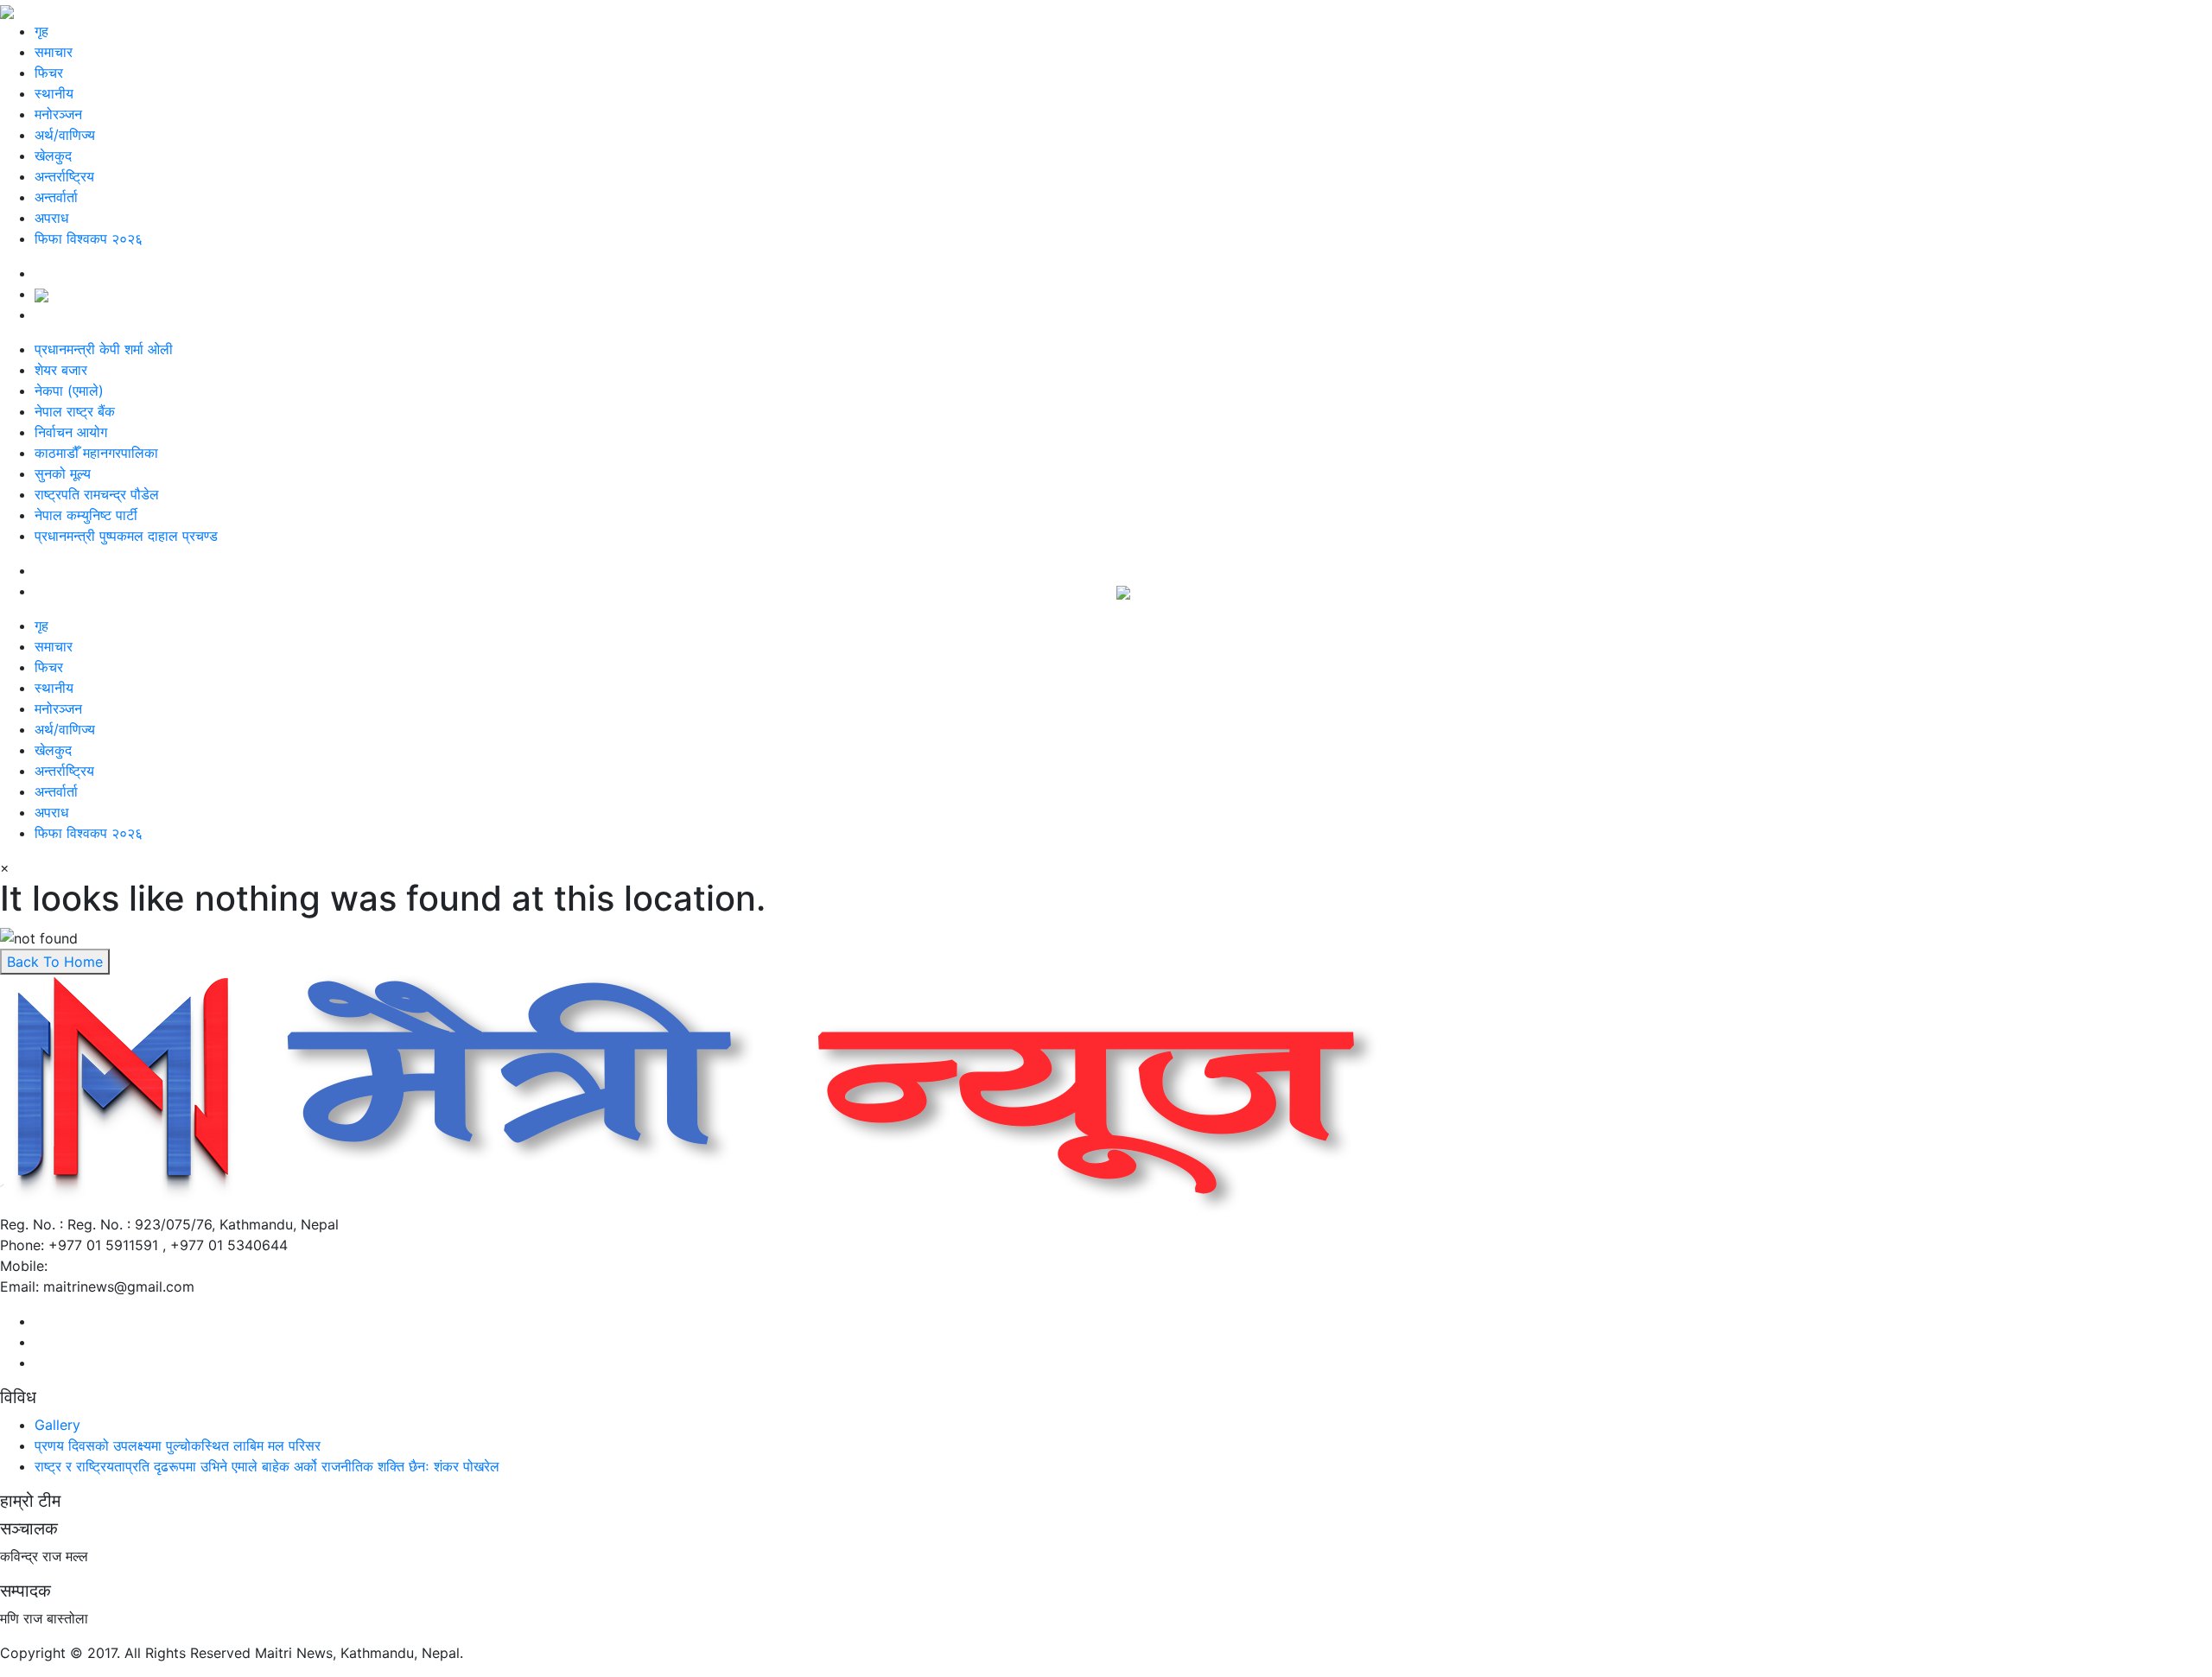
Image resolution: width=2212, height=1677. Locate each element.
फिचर (49, 73)
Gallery (57, 1425)
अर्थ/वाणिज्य (65, 135)
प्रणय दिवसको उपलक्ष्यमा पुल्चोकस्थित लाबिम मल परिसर (178, 1445)
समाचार (54, 52)
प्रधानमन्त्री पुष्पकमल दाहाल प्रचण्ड (126, 536)
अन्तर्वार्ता (56, 197)
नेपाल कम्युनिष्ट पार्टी (86, 515)
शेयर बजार (61, 370)
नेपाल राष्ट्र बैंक (75, 411)
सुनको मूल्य (63, 473)
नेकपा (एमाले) (69, 391)
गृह (41, 31)
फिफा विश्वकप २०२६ (89, 238)
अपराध (51, 218)
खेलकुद (53, 156)
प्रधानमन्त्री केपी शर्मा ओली (104, 349)
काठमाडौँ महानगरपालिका (96, 453)
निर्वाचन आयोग (71, 432)
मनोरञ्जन (58, 114)
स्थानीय (54, 93)
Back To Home (55, 962)
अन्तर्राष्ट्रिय (64, 176)
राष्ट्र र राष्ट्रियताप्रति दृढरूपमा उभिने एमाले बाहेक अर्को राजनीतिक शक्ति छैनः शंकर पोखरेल (267, 1466)
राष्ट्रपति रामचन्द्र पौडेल (97, 494)
